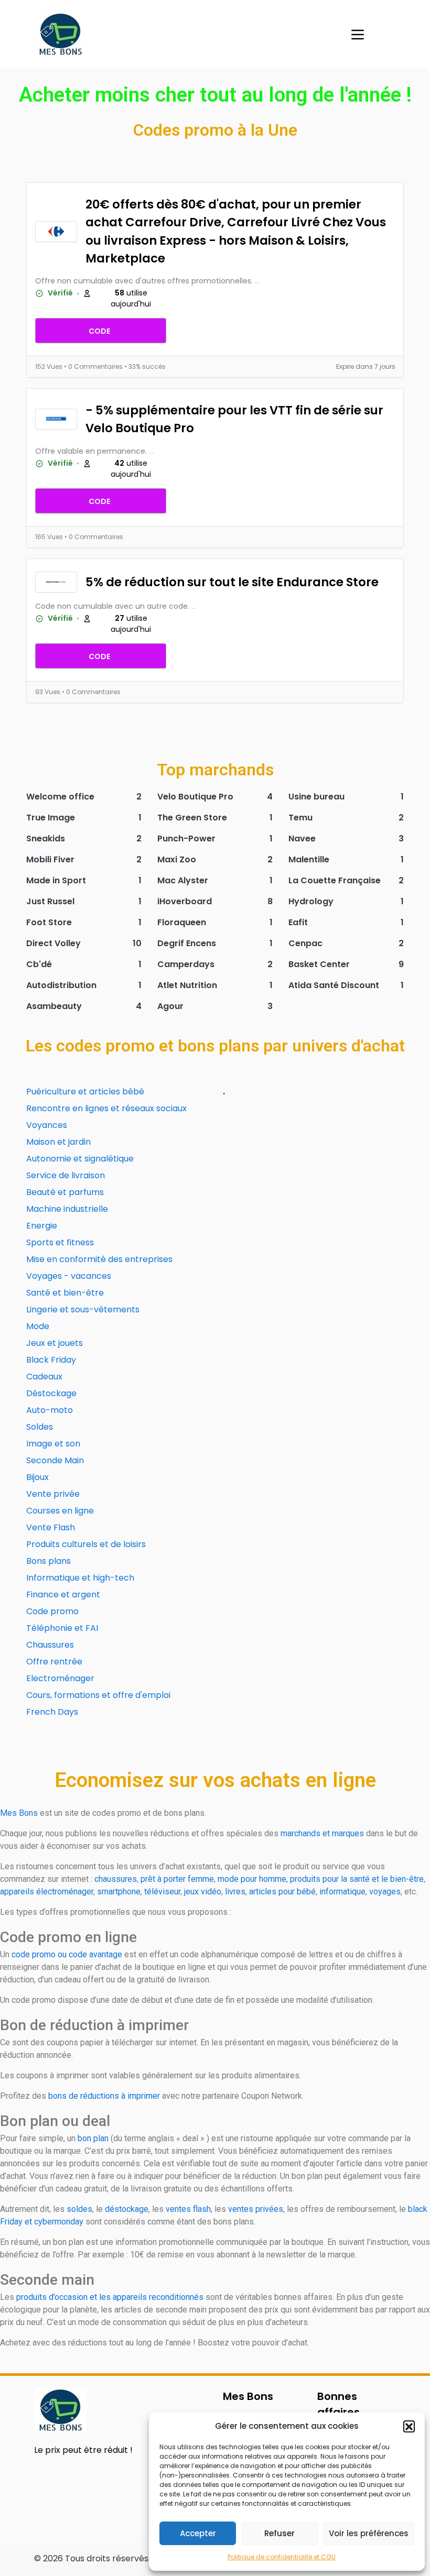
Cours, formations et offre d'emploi (98, 1695)
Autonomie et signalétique (80, 1159)
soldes (79, 2209)
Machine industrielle (67, 1209)
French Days (52, 1712)
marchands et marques (322, 1833)
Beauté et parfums (65, 1192)
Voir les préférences (369, 2533)
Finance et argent (63, 1594)
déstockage (127, 2209)
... (257, 281)
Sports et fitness (60, 1242)
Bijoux (37, 1477)
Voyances (47, 1125)
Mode (38, 1326)
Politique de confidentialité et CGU (282, 2557)
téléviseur (162, 1892)
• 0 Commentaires (94, 366)
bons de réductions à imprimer (104, 2096)
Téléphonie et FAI (62, 1628)
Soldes (40, 1427)
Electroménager (60, 1678)
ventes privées (256, 2209)
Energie (42, 1226)
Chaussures (50, 1645)
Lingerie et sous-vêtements (83, 1309)
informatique (342, 1892)
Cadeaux (44, 1377)
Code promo (52, 1611)
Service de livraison (66, 1175)
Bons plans (49, 1561)
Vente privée (53, 1494)
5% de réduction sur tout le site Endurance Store (232, 582)
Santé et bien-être (65, 1293)
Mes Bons (19, 1813)
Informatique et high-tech (80, 1578)
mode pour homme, (253, 1879)
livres (235, 1892)
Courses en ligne (60, 1511)
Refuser (279, 2533)
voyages (385, 1892)
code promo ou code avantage (67, 1954)
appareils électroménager (47, 1892)
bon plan (93, 2138)
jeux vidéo (203, 1892)
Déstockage (51, 1393)
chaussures (116, 1879)
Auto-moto (50, 1410)
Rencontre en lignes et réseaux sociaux (106, 1108)
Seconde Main (55, 1460)
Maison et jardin (58, 1142)
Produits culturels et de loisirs (86, 1544)
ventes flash (188, 2209)
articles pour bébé (282, 1892)
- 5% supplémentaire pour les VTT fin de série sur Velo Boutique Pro (234, 419)
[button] (409, 2426)
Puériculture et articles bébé (85, 1092)
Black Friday (51, 1360)
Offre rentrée (54, 1662)
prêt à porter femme (177, 1879)
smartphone (119, 1892)
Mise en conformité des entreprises (99, 1259)
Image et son (53, 1444)
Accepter (198, 2533)
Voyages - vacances (69, 1276)
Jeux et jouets (55, 1343)
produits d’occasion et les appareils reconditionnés (110, 2297)
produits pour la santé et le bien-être (357, 1879)
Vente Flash (51, 1527)
